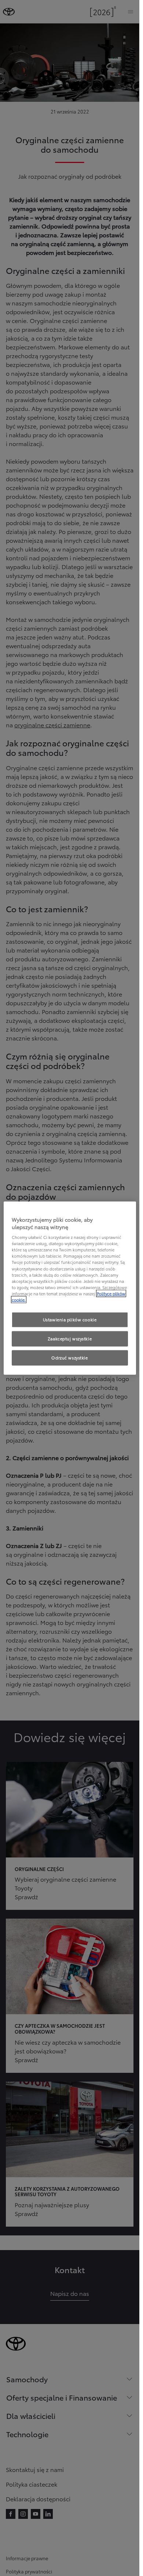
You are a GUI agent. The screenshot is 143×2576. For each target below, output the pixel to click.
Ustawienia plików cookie (70, 1319)
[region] (70, 1288)
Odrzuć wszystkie (69, 1357)
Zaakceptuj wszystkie (70, 1338)
